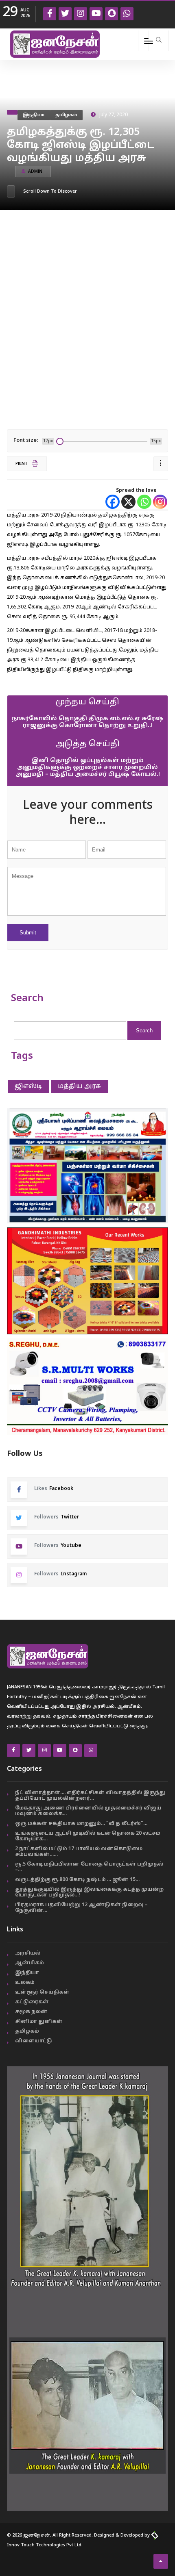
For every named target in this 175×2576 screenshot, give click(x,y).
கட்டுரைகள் (32, 2002)
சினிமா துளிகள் (39, 2022)
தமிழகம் (66, 115)
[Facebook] (113, 502)
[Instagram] (160, 502)
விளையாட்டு (34, 2041)
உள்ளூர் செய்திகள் (42, 1992)
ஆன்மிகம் (30, 1963)
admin (35, 172)
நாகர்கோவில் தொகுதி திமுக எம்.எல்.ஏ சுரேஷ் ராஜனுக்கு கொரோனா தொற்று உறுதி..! (88, 722)
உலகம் (25, 1983)
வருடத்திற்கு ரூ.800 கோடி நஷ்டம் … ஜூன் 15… (77, 1880)
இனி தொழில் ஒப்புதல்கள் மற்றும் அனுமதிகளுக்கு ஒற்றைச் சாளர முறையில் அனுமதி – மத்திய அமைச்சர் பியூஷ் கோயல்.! (88, 768)
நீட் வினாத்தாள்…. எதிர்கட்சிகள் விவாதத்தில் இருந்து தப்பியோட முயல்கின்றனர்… (90, 1796)
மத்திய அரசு (80, 1086)
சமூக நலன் (31, 2012)
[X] (128, 502)
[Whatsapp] (144, 502)
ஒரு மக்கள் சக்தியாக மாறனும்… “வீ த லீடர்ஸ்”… (81, 1824)
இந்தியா (34, 115)
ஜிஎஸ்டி (28, 1086)
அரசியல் (28, 1953)
